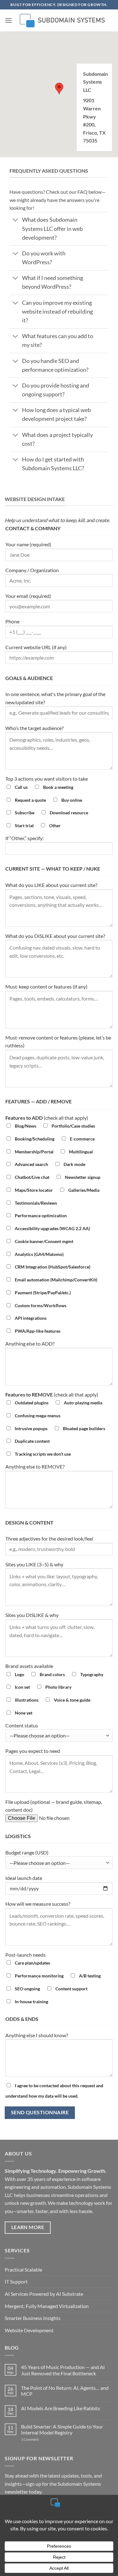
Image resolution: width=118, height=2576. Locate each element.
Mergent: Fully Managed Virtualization (47, 2306)
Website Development (29, 2330)
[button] (8, 20)
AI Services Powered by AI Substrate (44, 2294)
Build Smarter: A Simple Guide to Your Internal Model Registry (62, 2429)
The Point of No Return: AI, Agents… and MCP (65, 2391)
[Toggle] (16, 221)
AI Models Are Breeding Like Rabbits (61, 2408)
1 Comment (36, 2439)
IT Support (16, 2281)
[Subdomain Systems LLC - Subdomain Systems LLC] (61, 20)
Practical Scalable (23, 2269)
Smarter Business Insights (33, 2318)
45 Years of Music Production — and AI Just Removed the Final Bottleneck (63, 2370)
